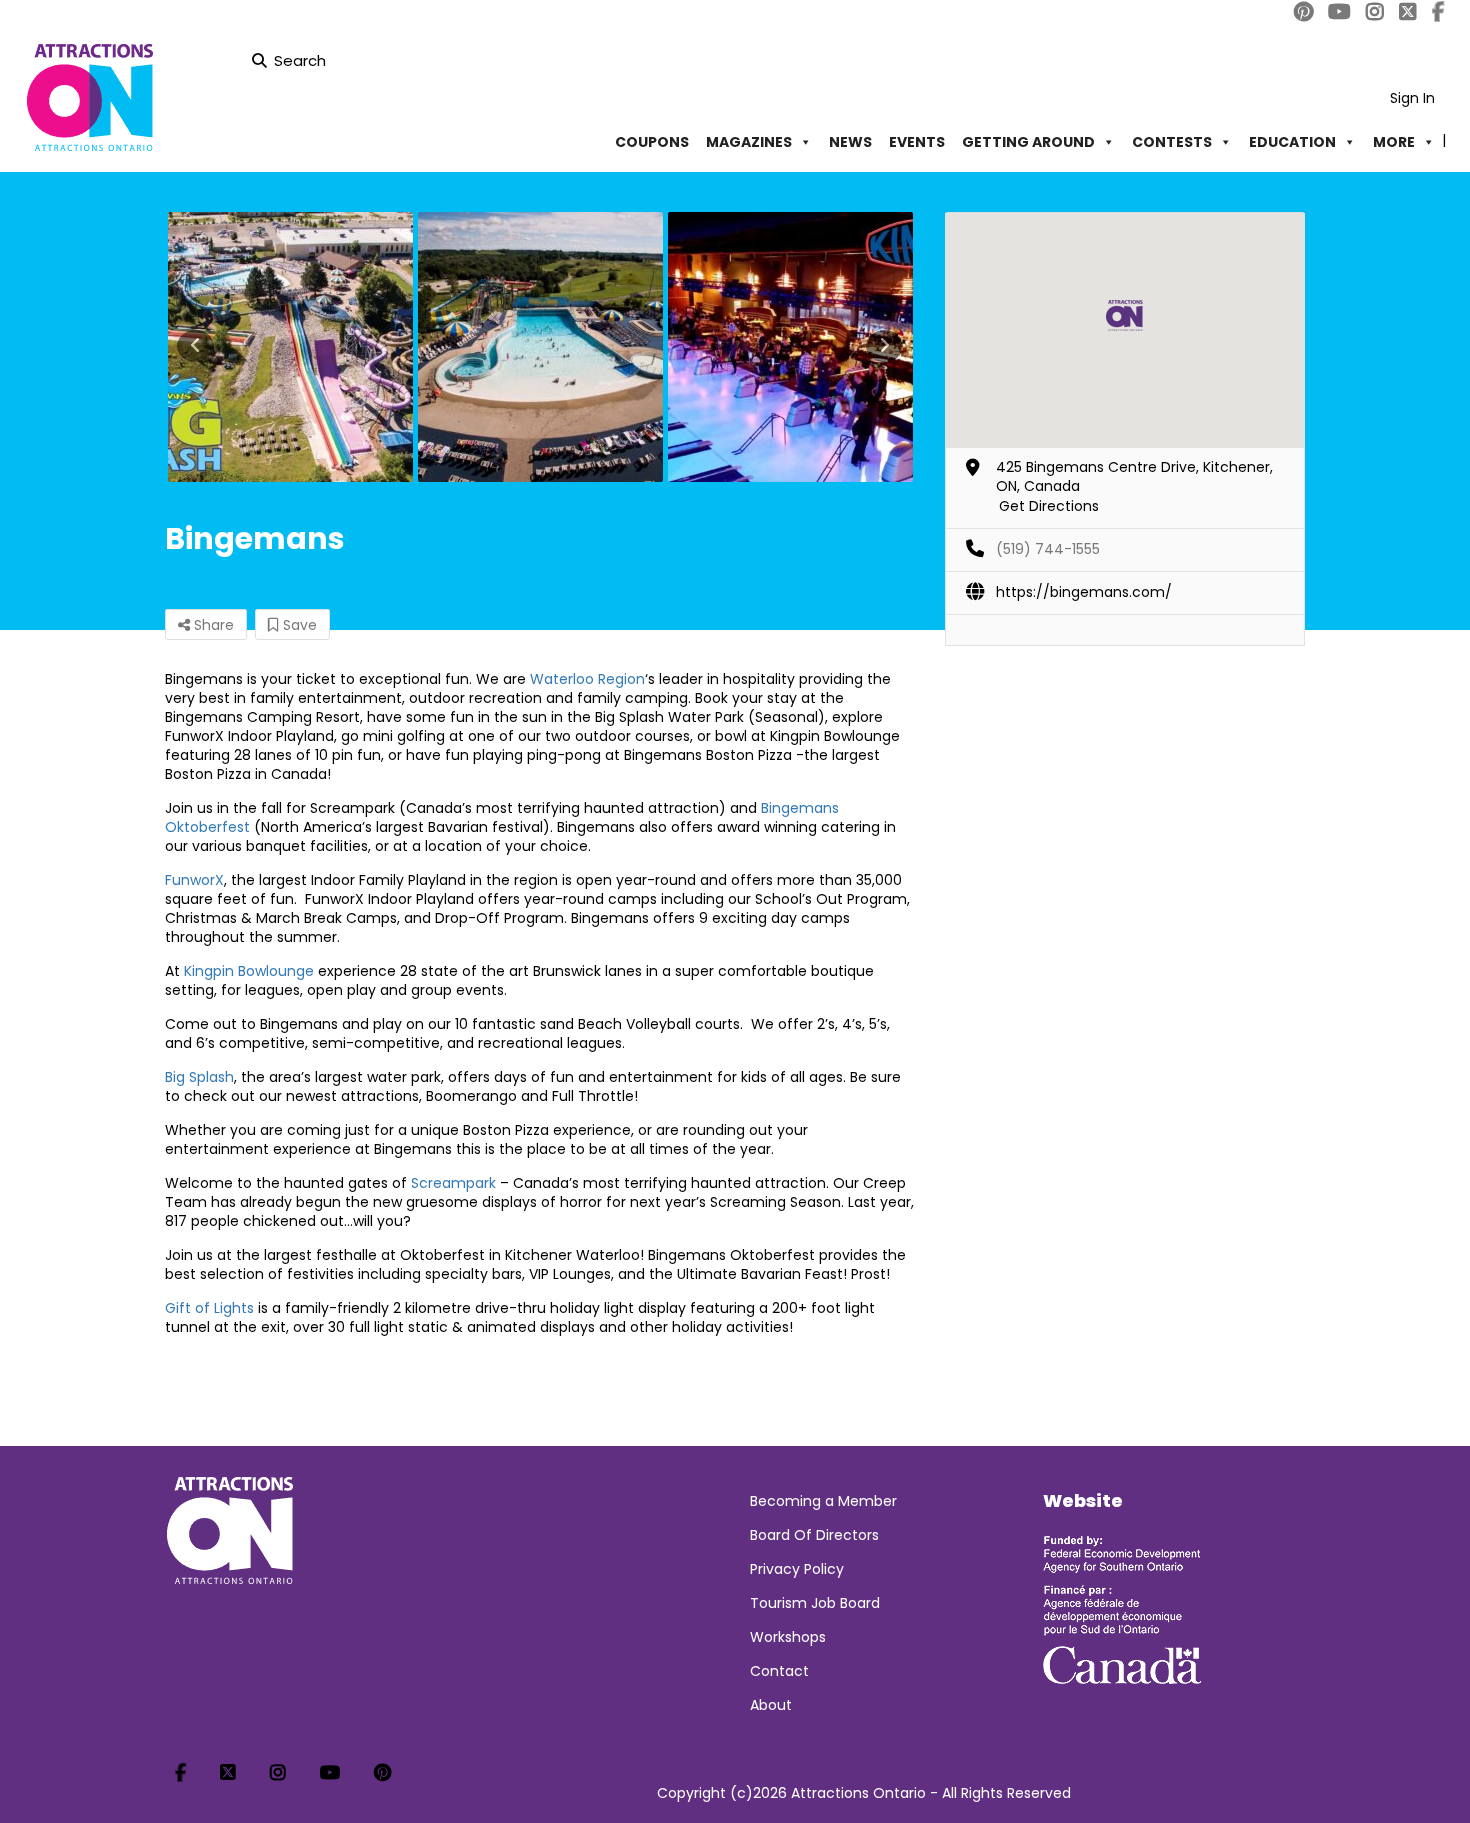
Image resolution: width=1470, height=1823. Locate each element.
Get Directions (1049, 506)
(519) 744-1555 (1048, 549)
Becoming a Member (823, 1501)
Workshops (788, 1637)
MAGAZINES (749, 142)
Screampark (453, 1183)
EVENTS (917, 142)
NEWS (850, 142)
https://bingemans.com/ (1084, 592)
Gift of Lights (209, 1308)
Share (212, 625)
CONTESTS (1172, 142)
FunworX (194, 880)
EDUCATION (1292, 142)
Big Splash (199, 1077)
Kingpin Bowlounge (249, 971)
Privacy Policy (797, 1569)
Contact (779, 1671)
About (771, 1705)
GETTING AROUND (1028, 142)
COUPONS (652, 142)
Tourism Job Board (815, 1603)
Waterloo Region (587, 679)
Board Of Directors (814, 1535)
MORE (1394, 142)
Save (298, 625)
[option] (290, 347)
